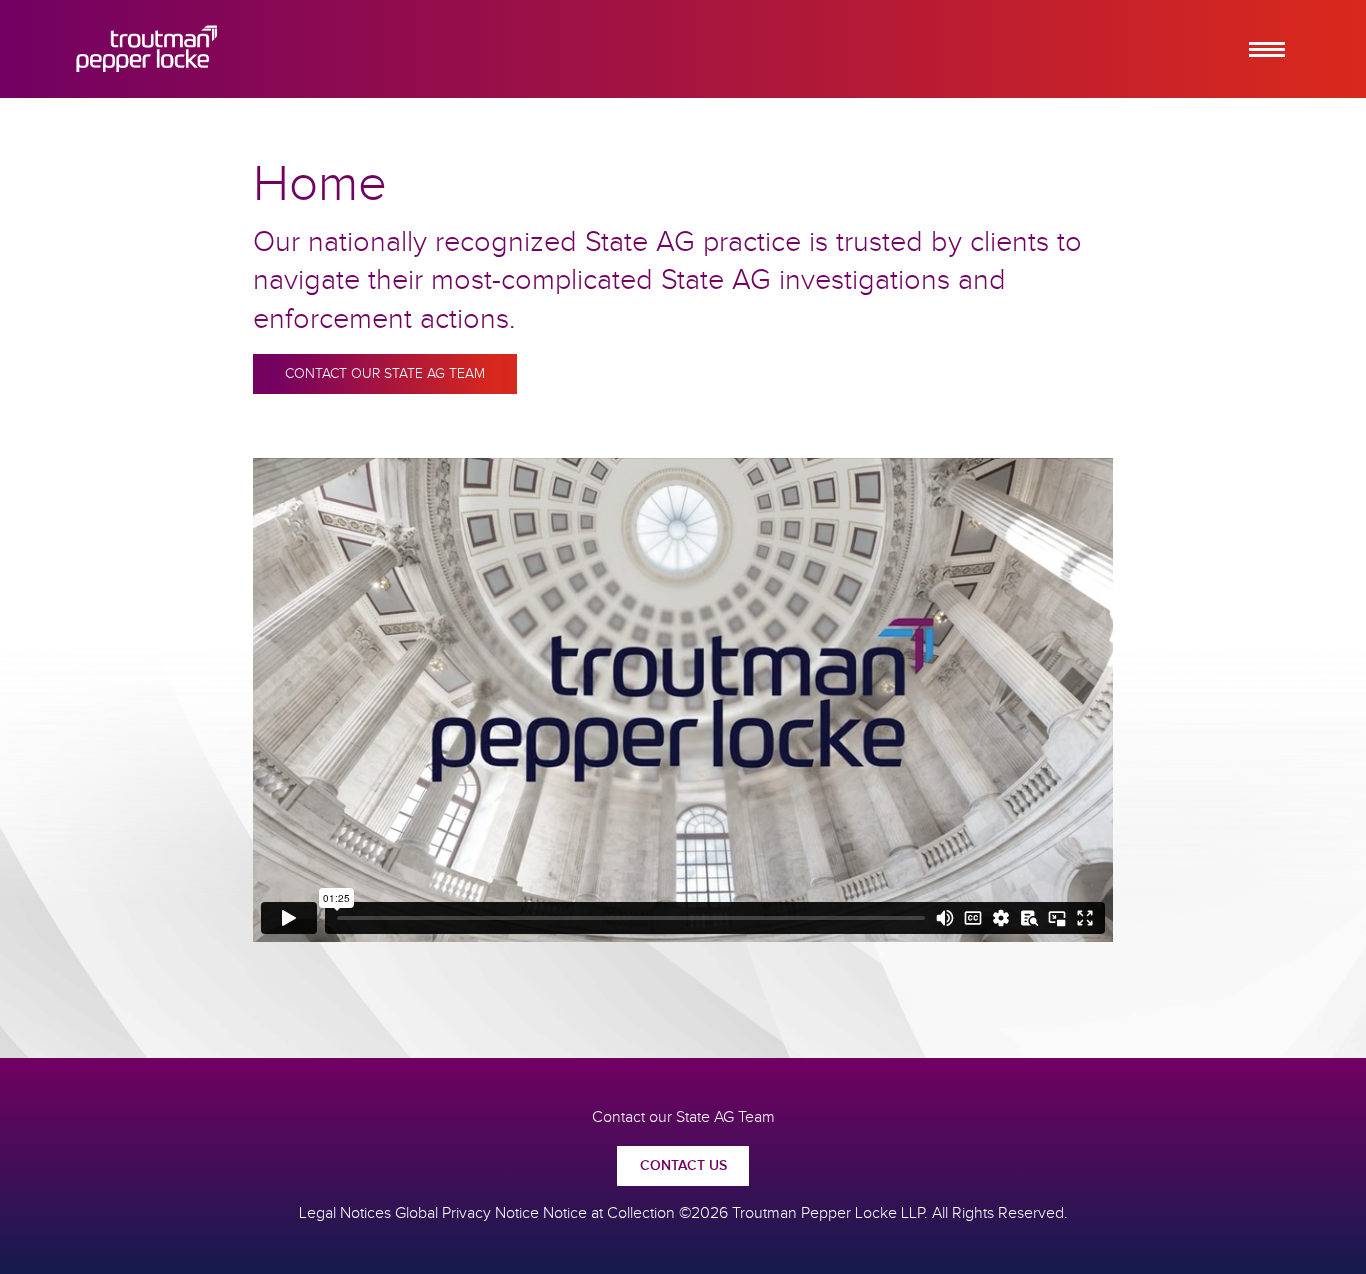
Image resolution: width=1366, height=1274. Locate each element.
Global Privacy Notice (467, 1213)
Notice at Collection (609, 1213)
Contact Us (683, 1166)
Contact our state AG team (385, 374)
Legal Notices (345, 1213)
